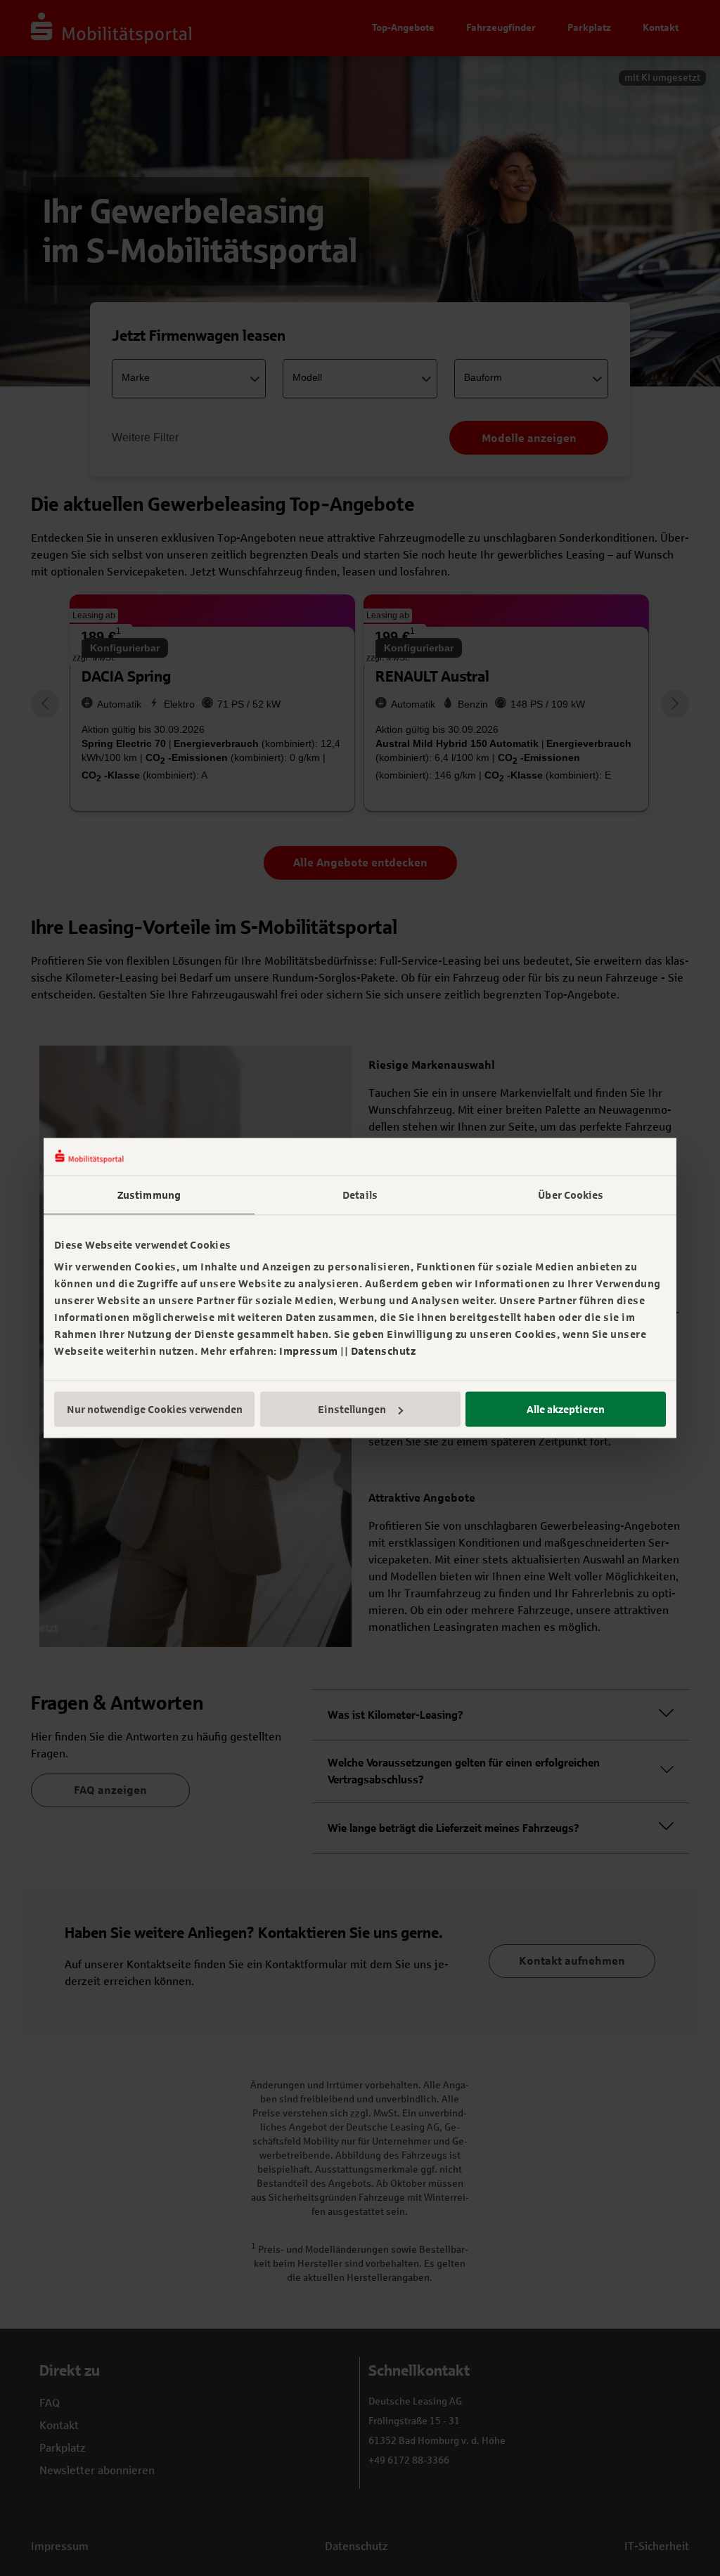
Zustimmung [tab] (149, 1195)
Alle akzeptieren (566, 1410)
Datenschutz (384, 1351)
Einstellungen (352, 1410)
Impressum (309, 1351)
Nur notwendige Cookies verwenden (155, 1410)
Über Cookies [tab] (571, 1195)
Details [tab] (360, 1195)
